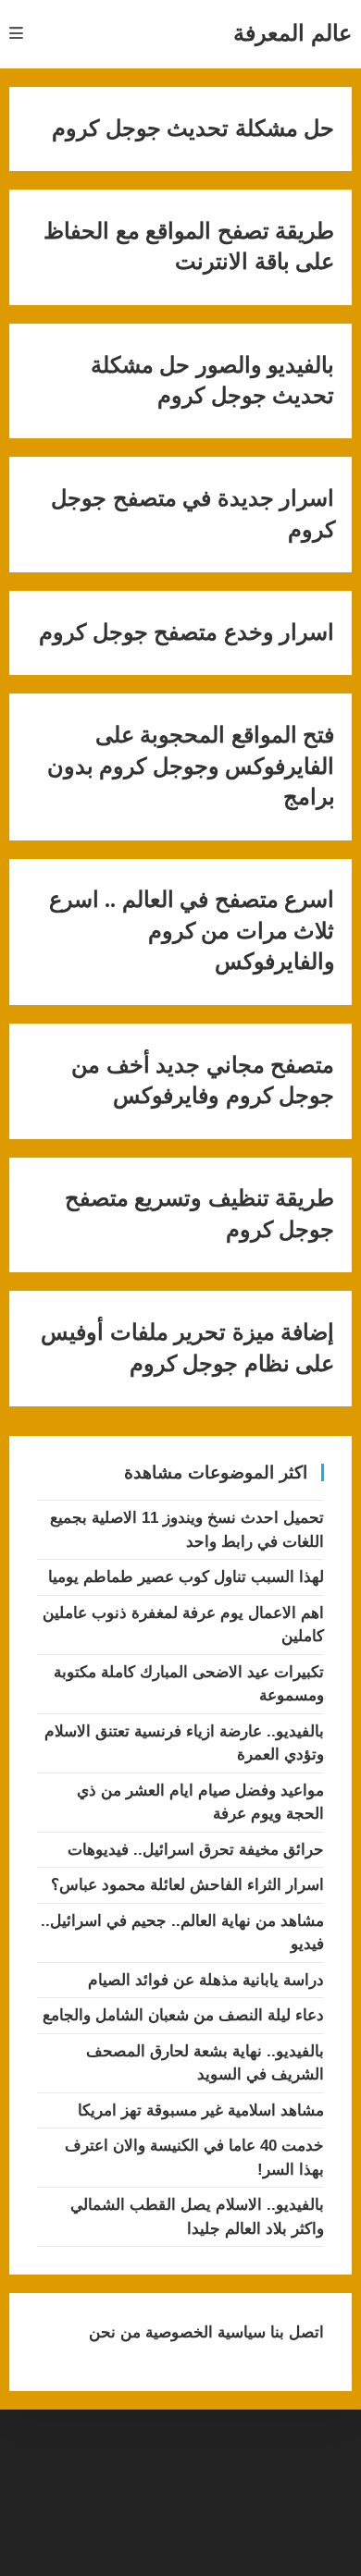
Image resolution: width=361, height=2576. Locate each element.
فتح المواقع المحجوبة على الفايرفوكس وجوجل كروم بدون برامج (191, 766)
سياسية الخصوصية (203, 2332)
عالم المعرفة (293, 33)
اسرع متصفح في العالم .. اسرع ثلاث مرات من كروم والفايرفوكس (192, 931)
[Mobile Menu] (17, 34)
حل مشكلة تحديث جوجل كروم (193, 129)
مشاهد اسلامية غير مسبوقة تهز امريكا (201, 2110)
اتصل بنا (295, 2332)
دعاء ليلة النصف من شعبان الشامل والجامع (183, 2015)
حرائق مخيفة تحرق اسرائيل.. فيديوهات (196, 1850)
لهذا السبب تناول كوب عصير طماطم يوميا (186, 1577)
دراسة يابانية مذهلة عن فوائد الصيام (206, 1980)
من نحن (115, 2332)
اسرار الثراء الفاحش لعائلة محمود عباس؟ (187, 1885)
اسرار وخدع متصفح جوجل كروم (187, 632)
